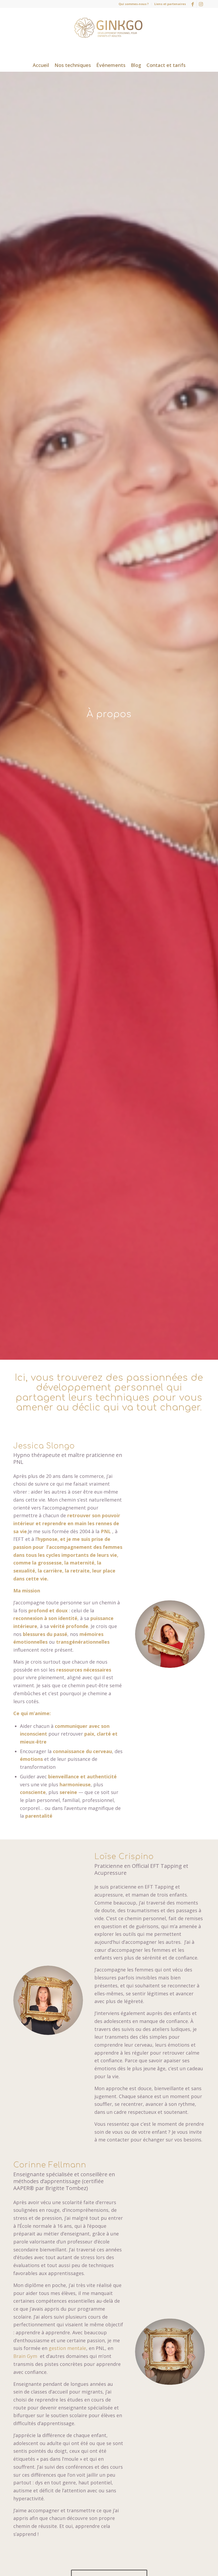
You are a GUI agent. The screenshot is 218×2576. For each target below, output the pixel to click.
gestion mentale (67, 2348)
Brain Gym (26, 2356)
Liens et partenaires (170, 4)
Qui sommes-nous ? (134, 4)
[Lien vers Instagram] (201, 4)
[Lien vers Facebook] (193, 4)
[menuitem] (134, 4)
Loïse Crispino (124, 1857)
